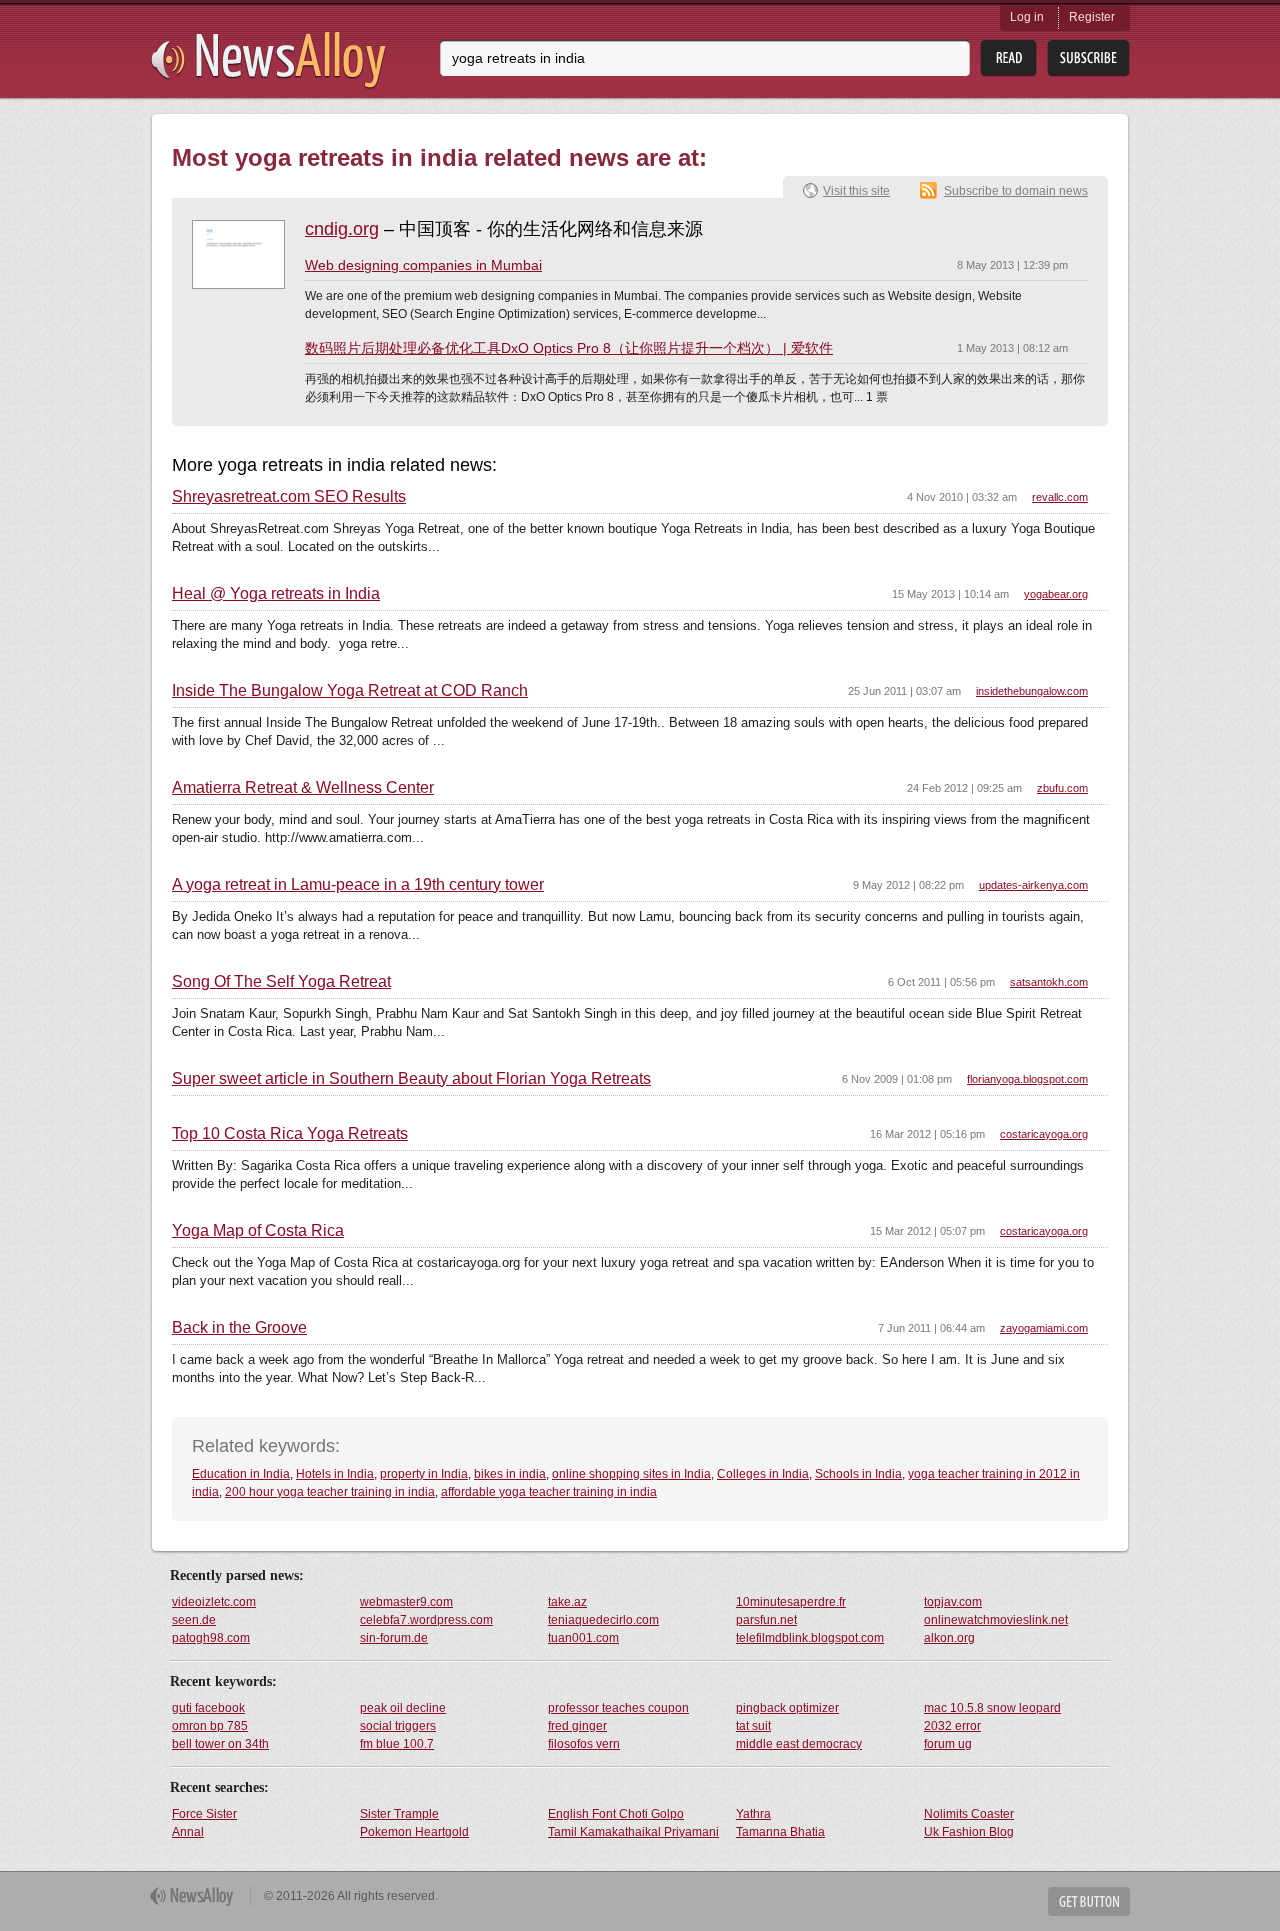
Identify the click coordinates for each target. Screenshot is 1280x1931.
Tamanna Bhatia (780, 1832)
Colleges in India (763, 1474)
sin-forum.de (394, 1638)
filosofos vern (584, 1744)
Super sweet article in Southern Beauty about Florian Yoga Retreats (411, 1079)
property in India (424, 1474)
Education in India (241, 1474)
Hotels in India (335, 1474)
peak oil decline (403, 1708)
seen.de (194, 1620)
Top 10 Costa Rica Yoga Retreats (290, 1134)
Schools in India (858, 1474)
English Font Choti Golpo (616, 1814)
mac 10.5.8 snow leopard (992, 1708)
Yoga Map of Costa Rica (258, 1231)
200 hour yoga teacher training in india (330, 1492)
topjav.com (953, 1602)
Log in (1027, 17)
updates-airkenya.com (1033, 885)
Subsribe (1088, 58)
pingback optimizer (787, 1708)
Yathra (753, 1814)
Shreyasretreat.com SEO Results (289, 497)
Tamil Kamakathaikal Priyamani (633, 1832)
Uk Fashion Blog (969, 1832)
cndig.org (342, 229)
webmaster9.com (406, 1602)
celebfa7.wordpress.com (426, 1620)
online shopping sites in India (631, 1474)
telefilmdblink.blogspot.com (810, 1638)
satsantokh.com (1049, 982)
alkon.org (949, 1638)
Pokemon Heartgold (414, 1832)
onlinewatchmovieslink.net (996, 1620)
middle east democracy (799, 1744)
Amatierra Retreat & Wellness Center (303, 788)
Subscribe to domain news (1016, 191)
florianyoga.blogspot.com (1027, 1079)
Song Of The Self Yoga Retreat (281, 982)
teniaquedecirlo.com (603, 1620)
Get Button (1089, 1901)
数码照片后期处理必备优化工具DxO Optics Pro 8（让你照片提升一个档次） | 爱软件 (569, 348)
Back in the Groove (239, 1328)
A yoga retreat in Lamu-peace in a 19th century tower (358, 885)
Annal (188, 1832)
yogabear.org (1056, 594)
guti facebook (208, 1708)
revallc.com (1060, 497)
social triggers (398, 1726)
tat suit (753, 1726)
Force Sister (204, 1814)
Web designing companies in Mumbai (423, 265)
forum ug (948, 1744)
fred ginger (577, 1726)
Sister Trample (399, 1814)
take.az (567, 1602)
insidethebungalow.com (1032, 691)
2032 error (952, 1726)
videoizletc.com (214, 1602)
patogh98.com (211, 1638)
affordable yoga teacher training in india (549, 1492)
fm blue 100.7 (397, 1744)
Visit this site (856, 191)
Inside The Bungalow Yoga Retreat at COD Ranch (350, 691)
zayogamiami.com (1044, 1328)
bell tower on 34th (220, 1744)
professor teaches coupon (618, 1708)
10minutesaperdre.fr (791, 1602)
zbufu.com (1062, 788)
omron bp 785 (210, 1726)
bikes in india (510, 1474)
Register (1092, 17)
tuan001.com (583, 1638)
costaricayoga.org (1044, 1134)
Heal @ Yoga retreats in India (276, 594)
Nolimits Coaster (969, 1814)
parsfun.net (766, 1620)
